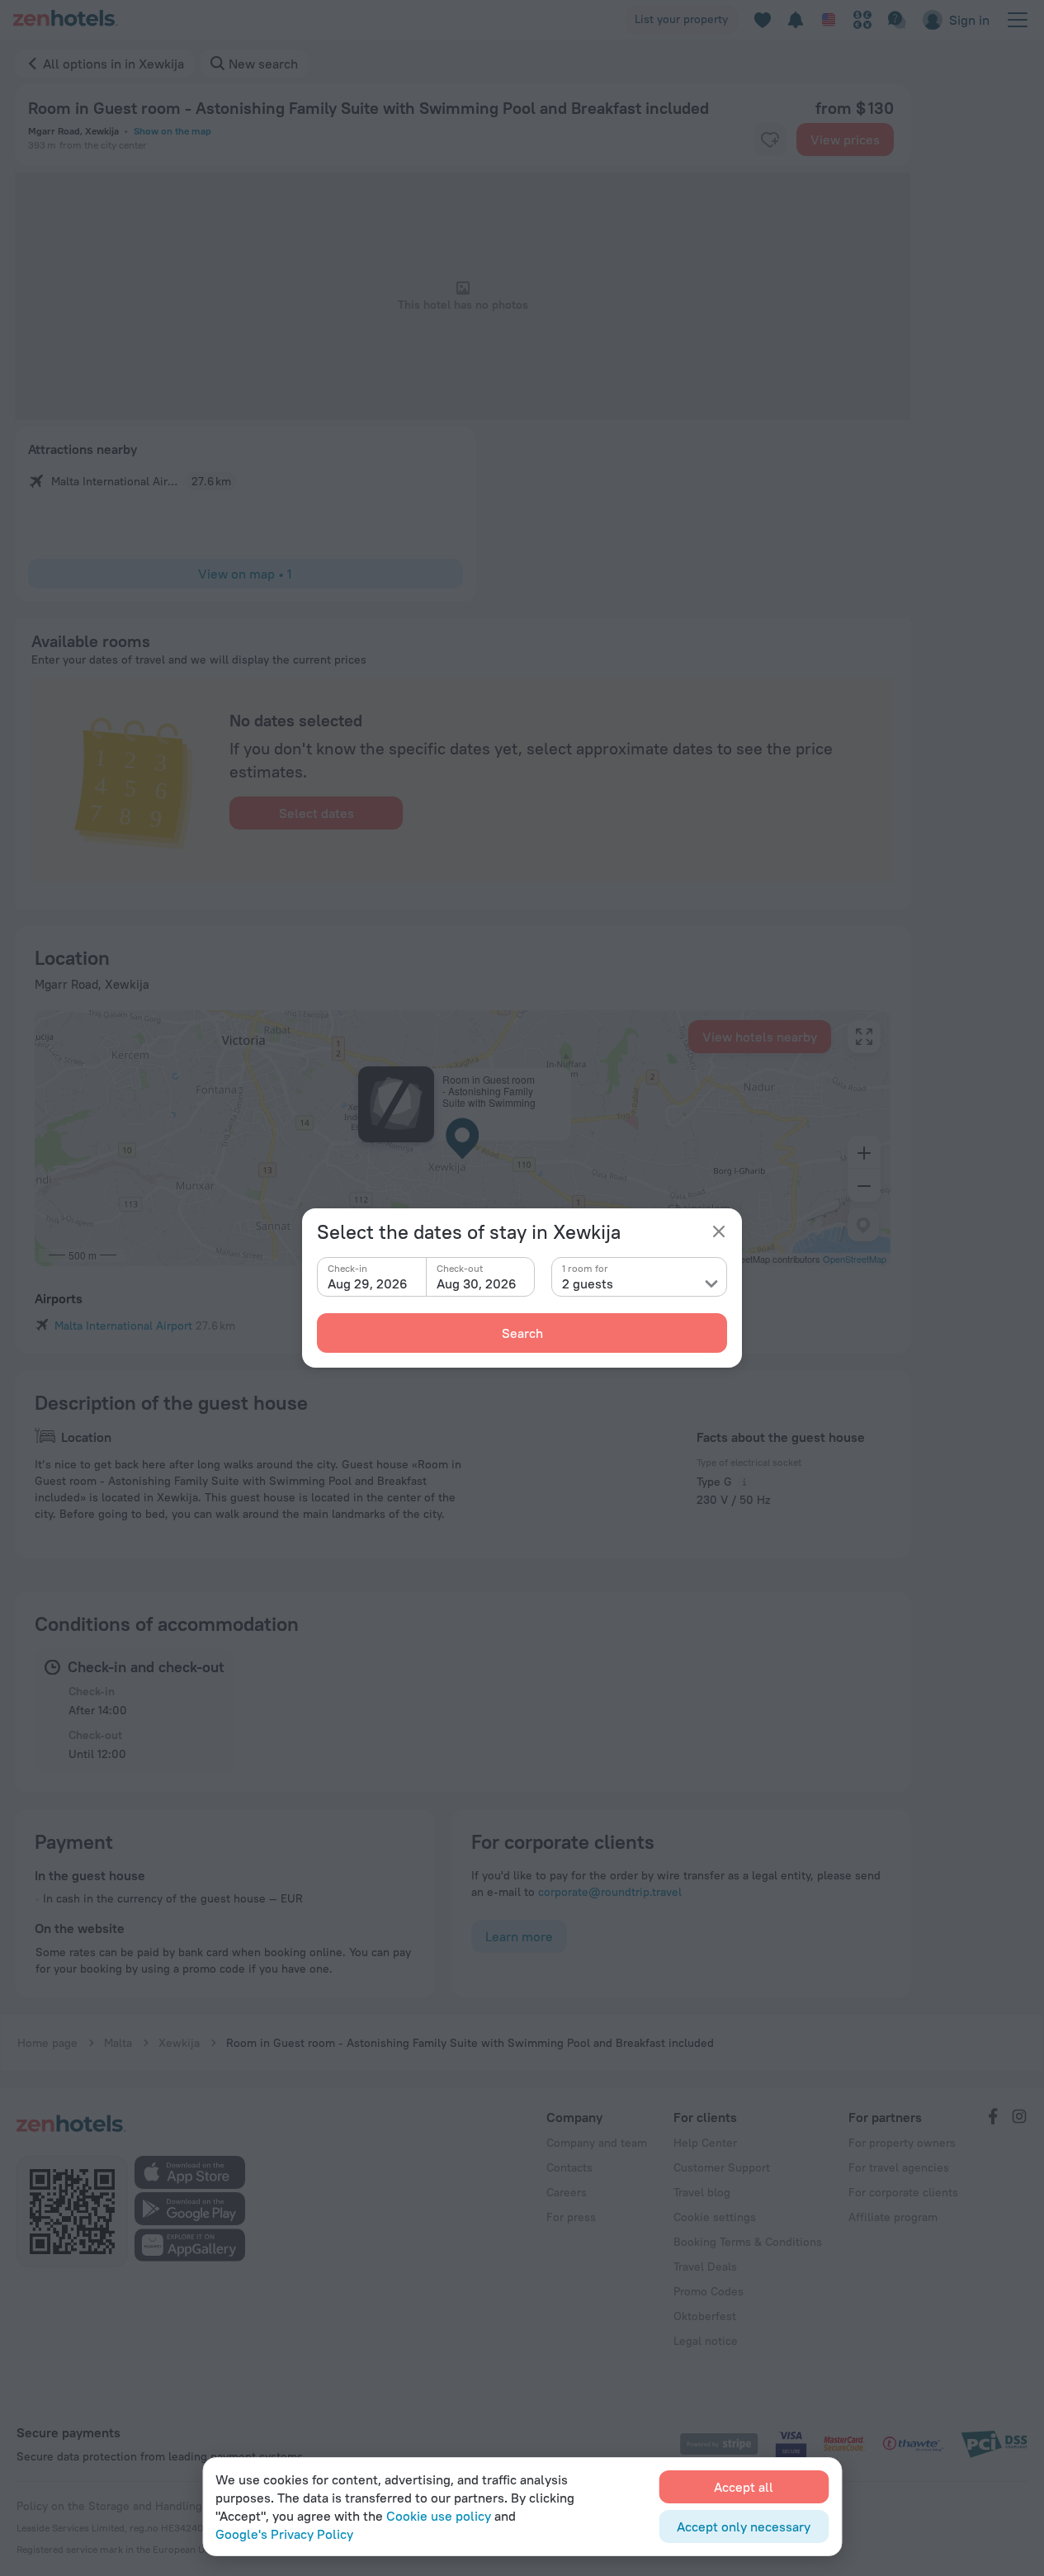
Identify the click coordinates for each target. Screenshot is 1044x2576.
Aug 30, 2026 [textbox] (477, 1283)
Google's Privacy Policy (284, 2534)
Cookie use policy (439, 2516)
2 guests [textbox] (588, 1283)
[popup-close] (719, 1231)
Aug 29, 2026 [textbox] (368, 1283)
